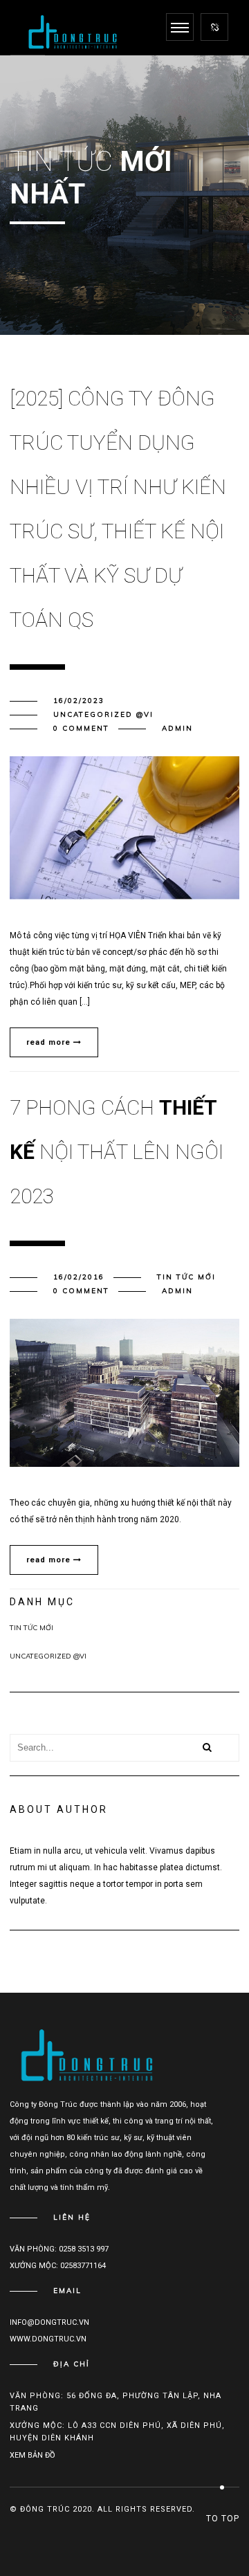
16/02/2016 (79, 1277)
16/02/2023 (79, 701)
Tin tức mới (186, 1277)
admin (177, 728)
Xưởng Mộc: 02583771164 (58, 2266)
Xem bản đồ (33, 2455)
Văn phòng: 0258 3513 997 (59, 2249)
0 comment (81, 728)
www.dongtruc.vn (48, 2339)
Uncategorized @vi (103, 714)
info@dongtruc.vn (49, 2322)
